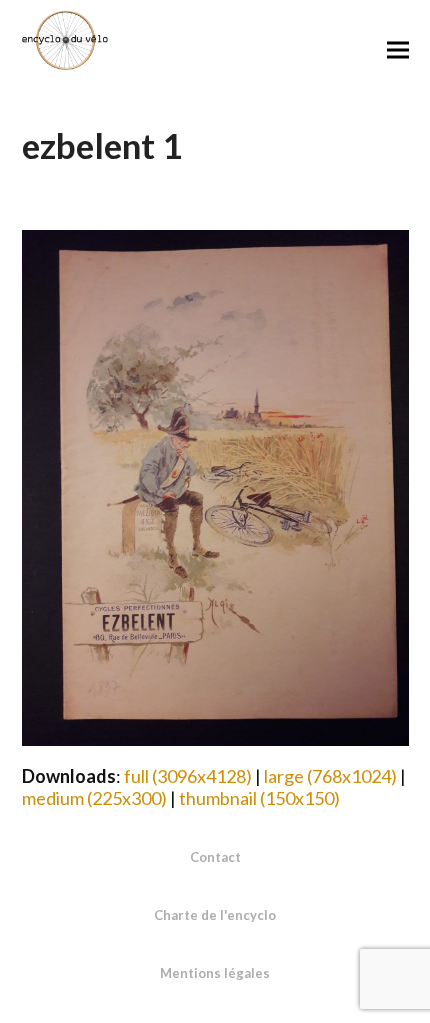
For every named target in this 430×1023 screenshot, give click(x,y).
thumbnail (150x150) (259, 798)
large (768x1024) (330, 776)
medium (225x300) (94, 798)
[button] (398, 49)
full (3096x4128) (188, 776)
